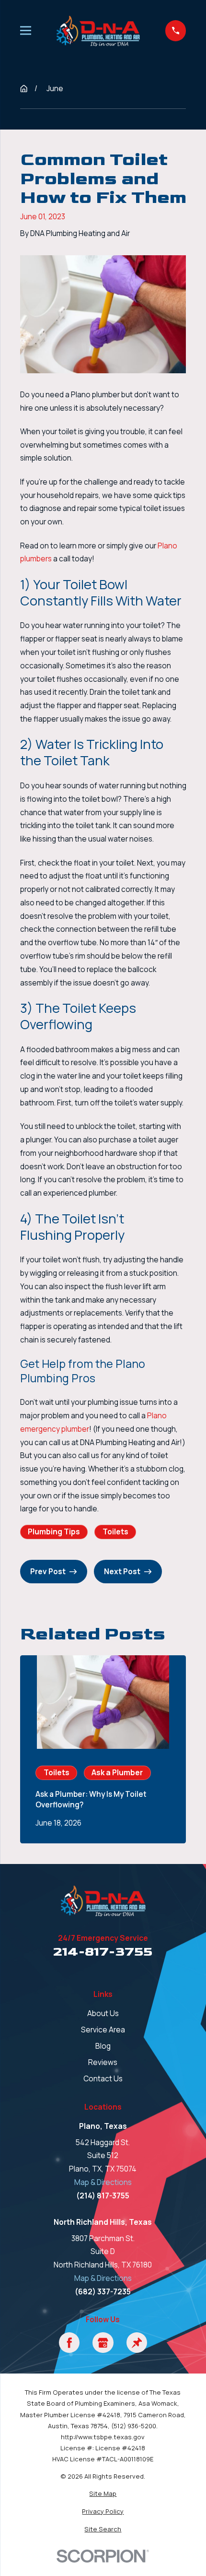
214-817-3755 (103, 1952)
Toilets (115, 1532)
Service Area (103, 2030)
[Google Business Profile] (103, 2343)
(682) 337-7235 (103, 2292)
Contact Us (103, 2079)
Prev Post (48, 1572)
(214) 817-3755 (103, 2196)
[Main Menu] (26, 30)
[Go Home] (24, 89)
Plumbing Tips (54, 1532)
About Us (103, 2013)
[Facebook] (69, 2343)
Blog (103, 2046)
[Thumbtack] (137, 2343)
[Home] (98, 30)
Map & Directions (103, 2182)
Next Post (122, 1572)
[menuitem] (103, 2494)
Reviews (103, 2062)
